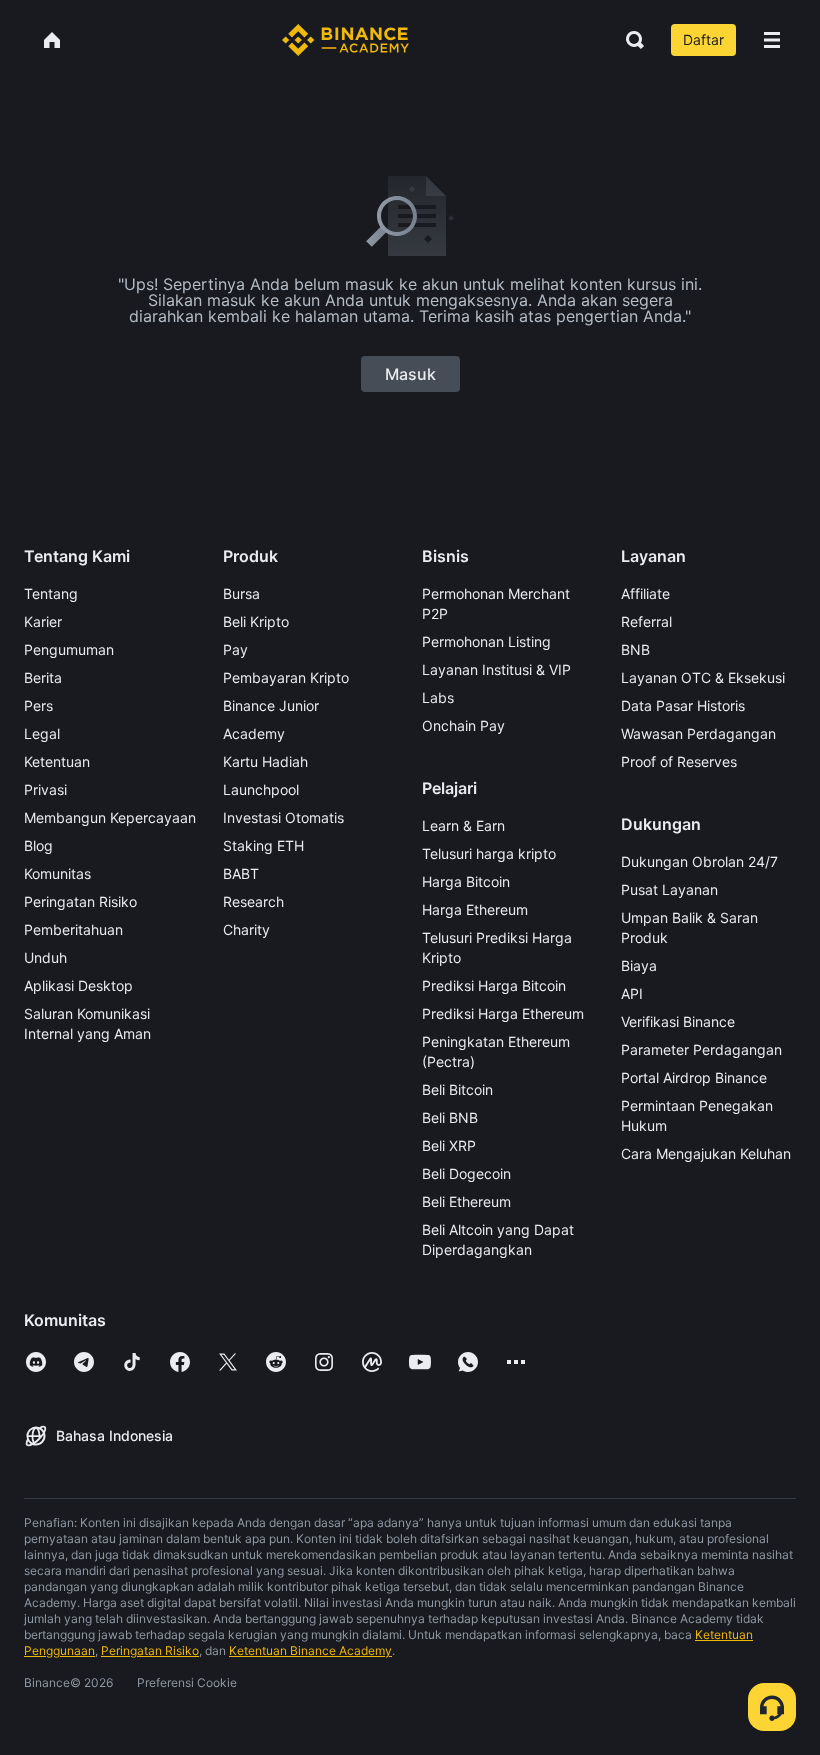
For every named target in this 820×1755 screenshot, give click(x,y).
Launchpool (261, 789)
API (632, 993)
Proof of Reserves (679, 761)
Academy (254, 733)
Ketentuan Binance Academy (310, 1650)
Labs (438, 697)
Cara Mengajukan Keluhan (706, 1153)
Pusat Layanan (669, 889)
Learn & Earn (463, 825)
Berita (43, 677)
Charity (246, 929)
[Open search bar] (629, 40)
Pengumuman (69, 649)
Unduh (45, 957)
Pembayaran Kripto (286, 677)
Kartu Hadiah (265, 761)
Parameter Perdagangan (701, 1049)
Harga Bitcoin (466, 881)
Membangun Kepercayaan (110, 817)
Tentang (51, 593)
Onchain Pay (463, 725)
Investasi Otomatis (283, 817)
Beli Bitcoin (457, 1089)
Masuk (410, 374)
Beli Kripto (256, 621)
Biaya (639, 965)
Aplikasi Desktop (78, 985)
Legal (42, 733)
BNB (635, 649)
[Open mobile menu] (772, 40)
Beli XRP (449, 1145)
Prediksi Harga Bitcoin (494, 985)
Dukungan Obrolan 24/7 (699, 861)
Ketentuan (57, 761)
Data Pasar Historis (683, 705)
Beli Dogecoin (466, 1173)
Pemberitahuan (73, 929)
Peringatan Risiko (80, 901)
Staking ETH (263, 845)
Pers (38, 705)
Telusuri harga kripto (489, 853)
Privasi (45, 789)
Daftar (703, 39)
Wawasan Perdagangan (698, 733)
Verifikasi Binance (678, 1021)
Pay (235, 649)
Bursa (241, 593)
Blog (38, 845)
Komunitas (57, 873)
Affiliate (645, 593)
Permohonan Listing (486, 641)
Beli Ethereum (466, 1201)
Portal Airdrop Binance (694, 1077)
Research (253, 901)
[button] (772, 40)
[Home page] (345, 40)
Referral (646, 621)
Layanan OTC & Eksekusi (703, 677)
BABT (241, 873)
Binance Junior (271, 705)
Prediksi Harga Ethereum (503, 1013)
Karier (43, 621)
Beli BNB (450, 1117)
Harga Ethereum (475, 909)
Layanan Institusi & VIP (496, 669)
